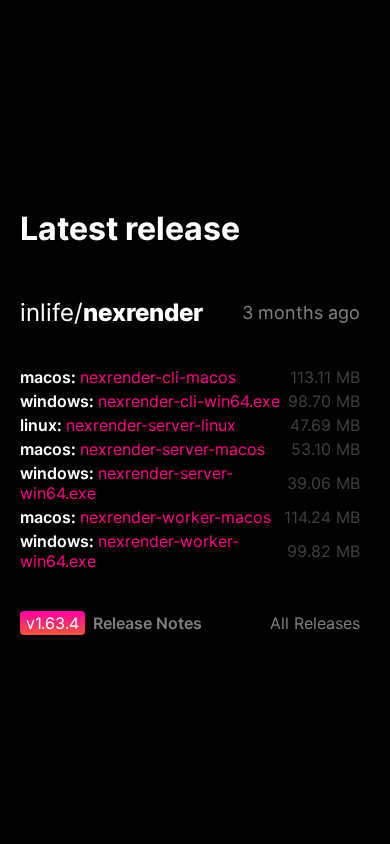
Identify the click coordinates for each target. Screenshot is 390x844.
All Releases (315, 623)
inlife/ (111, 312)
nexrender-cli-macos (158, 377)
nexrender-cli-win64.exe (189, 401)
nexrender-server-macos (172, 449)
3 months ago (301, 312)
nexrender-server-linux (151, 425)
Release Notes (147, 623)
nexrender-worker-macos (175, 517)
